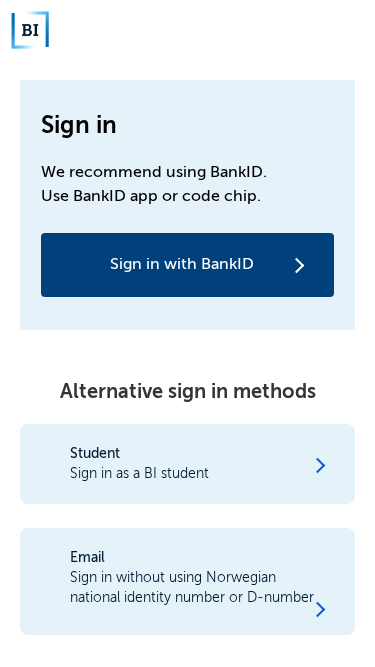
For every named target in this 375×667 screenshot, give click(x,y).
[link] (187, 205)
